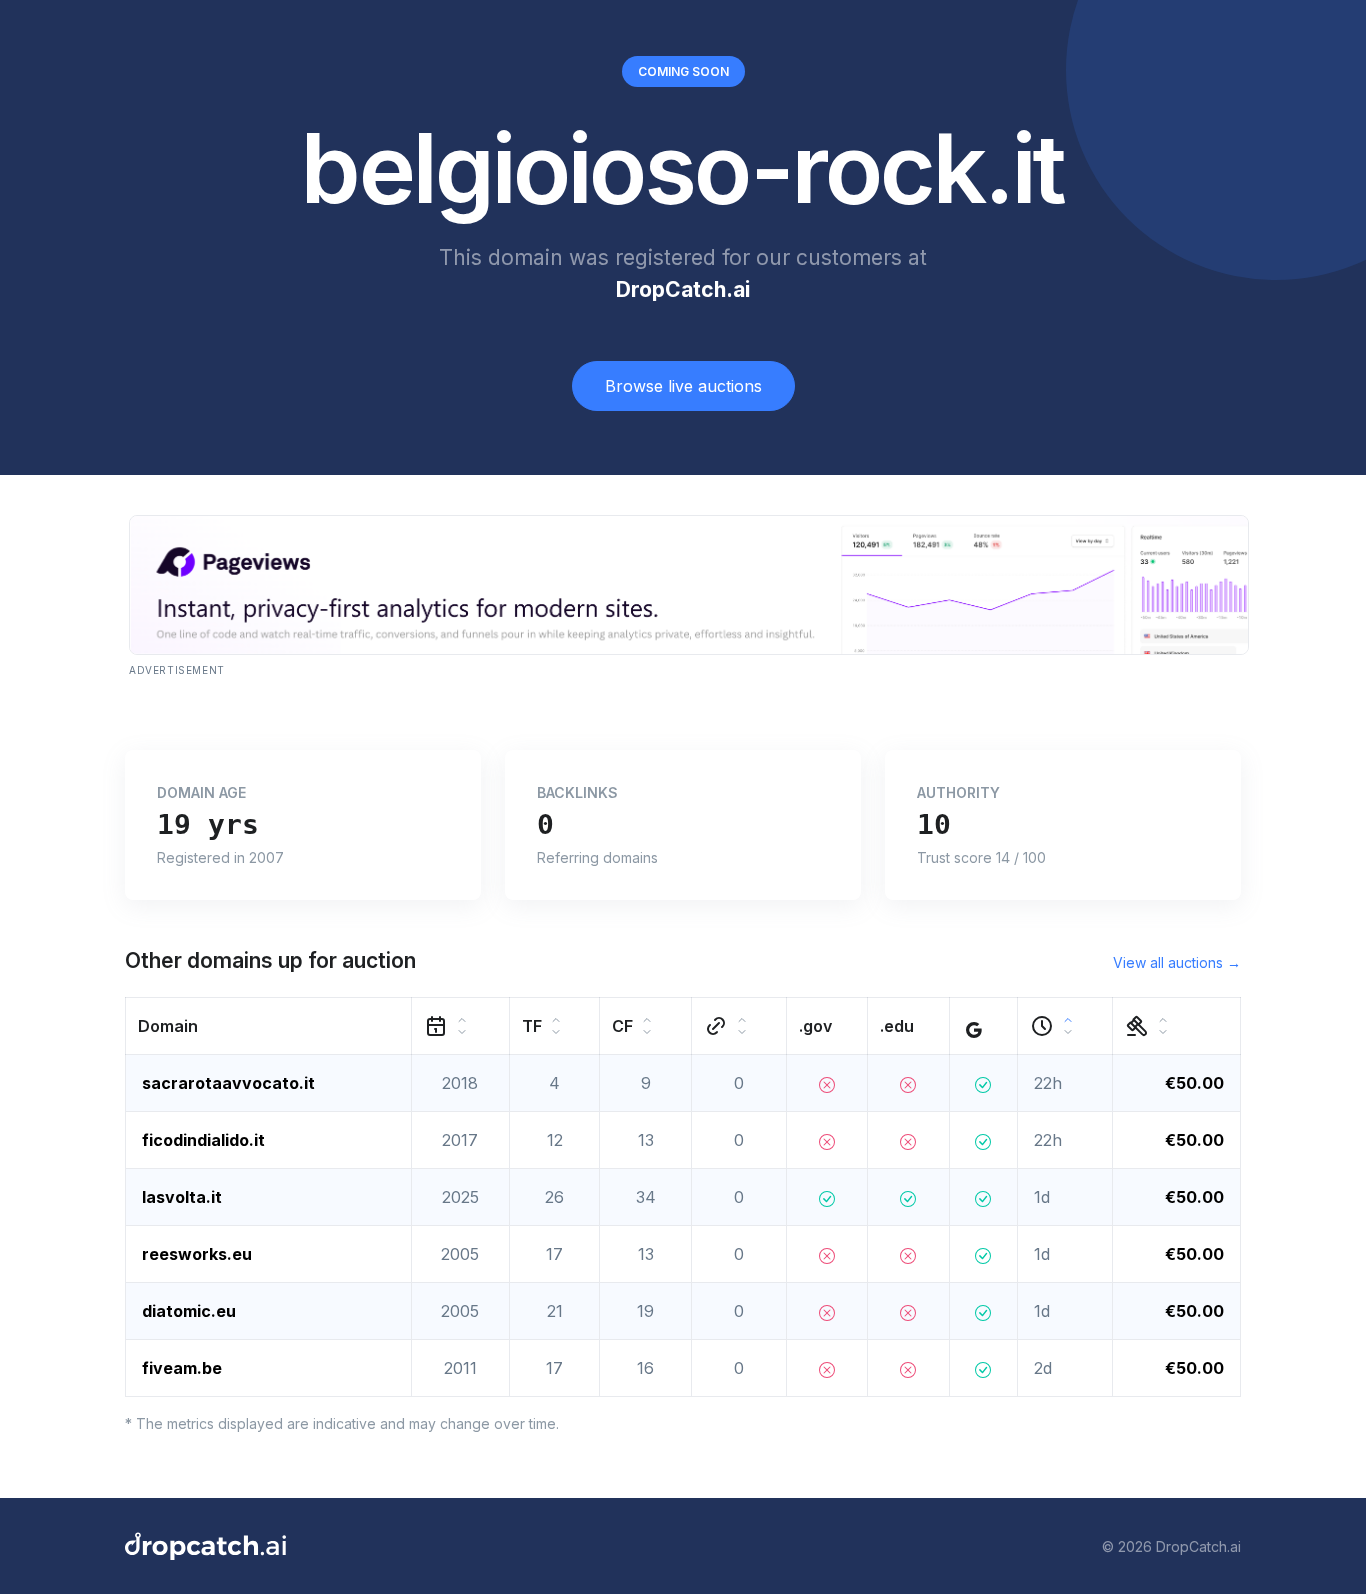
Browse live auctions (683, 386)
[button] (269, 1026)
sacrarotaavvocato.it (228, 1083)
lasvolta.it (182, 1197)
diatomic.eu (189, 1311)
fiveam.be (182, 1368)
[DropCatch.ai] (205, 1546)
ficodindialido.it (203, 1140)
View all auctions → (1177, 962)
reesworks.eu (197, 1254)
